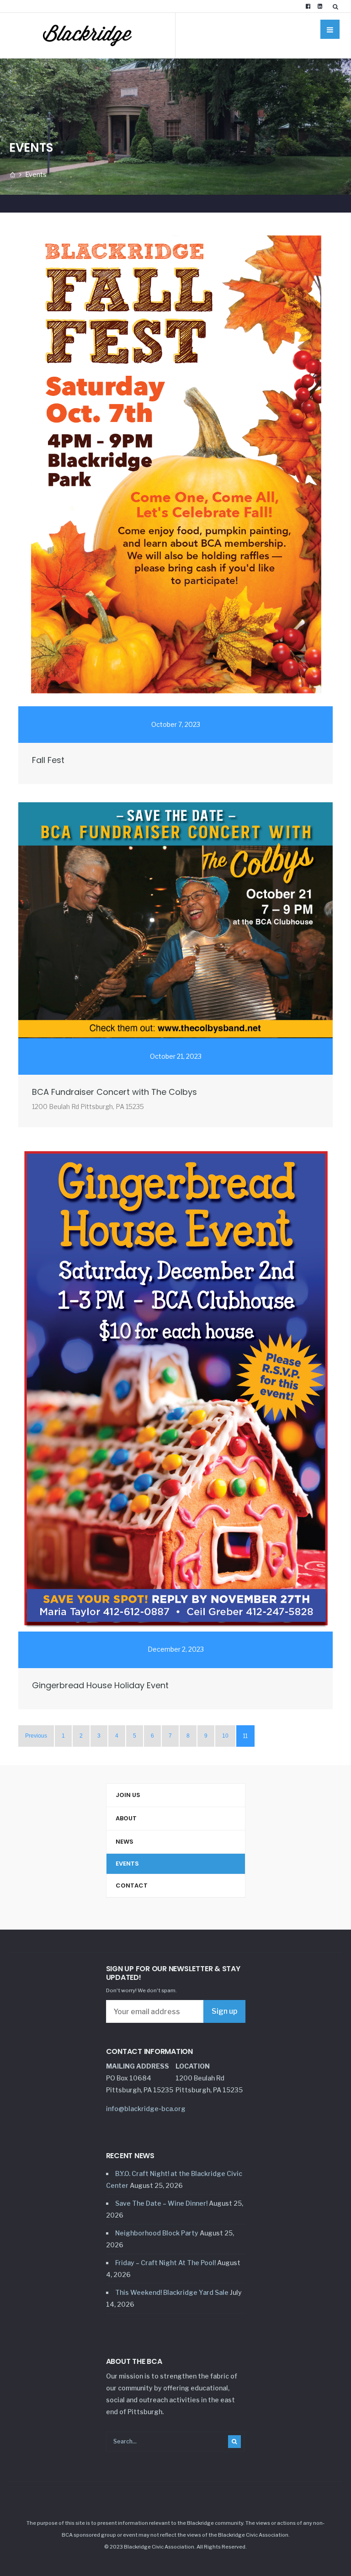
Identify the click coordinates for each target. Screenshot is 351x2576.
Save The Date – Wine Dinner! (161, 2203)
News (125, 1842)
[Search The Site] (337, 6)
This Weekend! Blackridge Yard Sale (172, 2292)
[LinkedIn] (320, 6)
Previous (36, 1736)
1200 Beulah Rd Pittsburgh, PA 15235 (88, 1107)
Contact (132, 1885)
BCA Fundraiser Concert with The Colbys (114, 1092)
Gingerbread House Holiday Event (100, 1685)
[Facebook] (308, 6)
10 (225, 1736)
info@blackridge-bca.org (146, 2109)
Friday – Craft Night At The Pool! (165, 2263)
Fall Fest (48, 760)
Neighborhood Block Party (157, 2233)
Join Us (128, 1795)
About (126, 1818)
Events (127, 1864)
